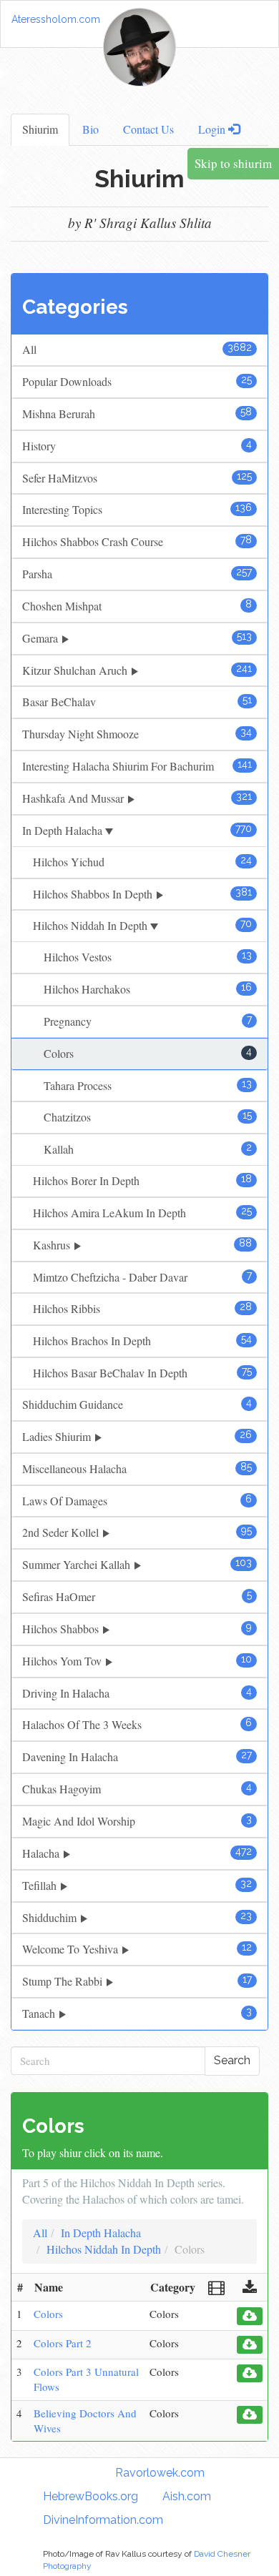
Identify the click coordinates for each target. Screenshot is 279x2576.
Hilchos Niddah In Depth (142, 925)
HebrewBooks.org (90, 2496)
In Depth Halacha (137, 830)
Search (232, 2060)
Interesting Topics (137, 509)
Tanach (137, 2013)
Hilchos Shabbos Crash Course (137, 541)
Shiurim (40, 129)
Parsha (137, 574)
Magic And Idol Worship (137, 1821)
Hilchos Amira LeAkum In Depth (142, 1213)
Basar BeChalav (137, 702)
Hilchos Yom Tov (137, 1661)
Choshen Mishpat (137, 606)
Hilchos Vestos (148, 957)
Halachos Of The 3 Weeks (137, 1724)
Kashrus (142, 1245)
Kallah (148, 1149)
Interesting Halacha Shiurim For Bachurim (137, 766)
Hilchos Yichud (142, 862)
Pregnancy (148, 1021)
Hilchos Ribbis (142, 1308)
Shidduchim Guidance (137, 1404)
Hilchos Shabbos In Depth (142, 894)
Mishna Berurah (137, 413)
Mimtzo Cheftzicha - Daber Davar (142, 1277)
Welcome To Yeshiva (137, 1949)
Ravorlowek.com (160, 2473)
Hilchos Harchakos (148, 989)
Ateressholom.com (56, 19)
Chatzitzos (148, 1117)
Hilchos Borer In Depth (142, 1180)
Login (213, 129)
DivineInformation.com (103, 2520)
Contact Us (148, 129)
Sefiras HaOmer (137, 1596)
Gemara (137, 638)
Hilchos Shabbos (137, 1629)
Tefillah (137, 1885)
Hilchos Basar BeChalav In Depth (142, 1373)
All (137, 349)
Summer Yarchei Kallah (137, 1564)
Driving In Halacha (137, 1693)
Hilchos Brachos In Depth (142, 1341)
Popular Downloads (137, 381)
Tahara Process (148, 1085)
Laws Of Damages (137, 1501)
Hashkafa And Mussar (137, 798)
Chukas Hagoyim (137, 1789)
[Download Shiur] (250, 2316)
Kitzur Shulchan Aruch (137, 670)
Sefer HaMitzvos (137, 478)
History (137, 446)
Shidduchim (137, 1917)
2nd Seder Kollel (137, 1532)
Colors (148, 1053)
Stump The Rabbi (137, 1981)
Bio (90, 129)
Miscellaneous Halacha (137, 1468)
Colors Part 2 (63, 2343)
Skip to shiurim (233, 163)
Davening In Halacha (137, 1757)
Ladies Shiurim (137, 1436)
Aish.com (187, 2496)
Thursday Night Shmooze (137, 734)
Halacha (137, 1853)
